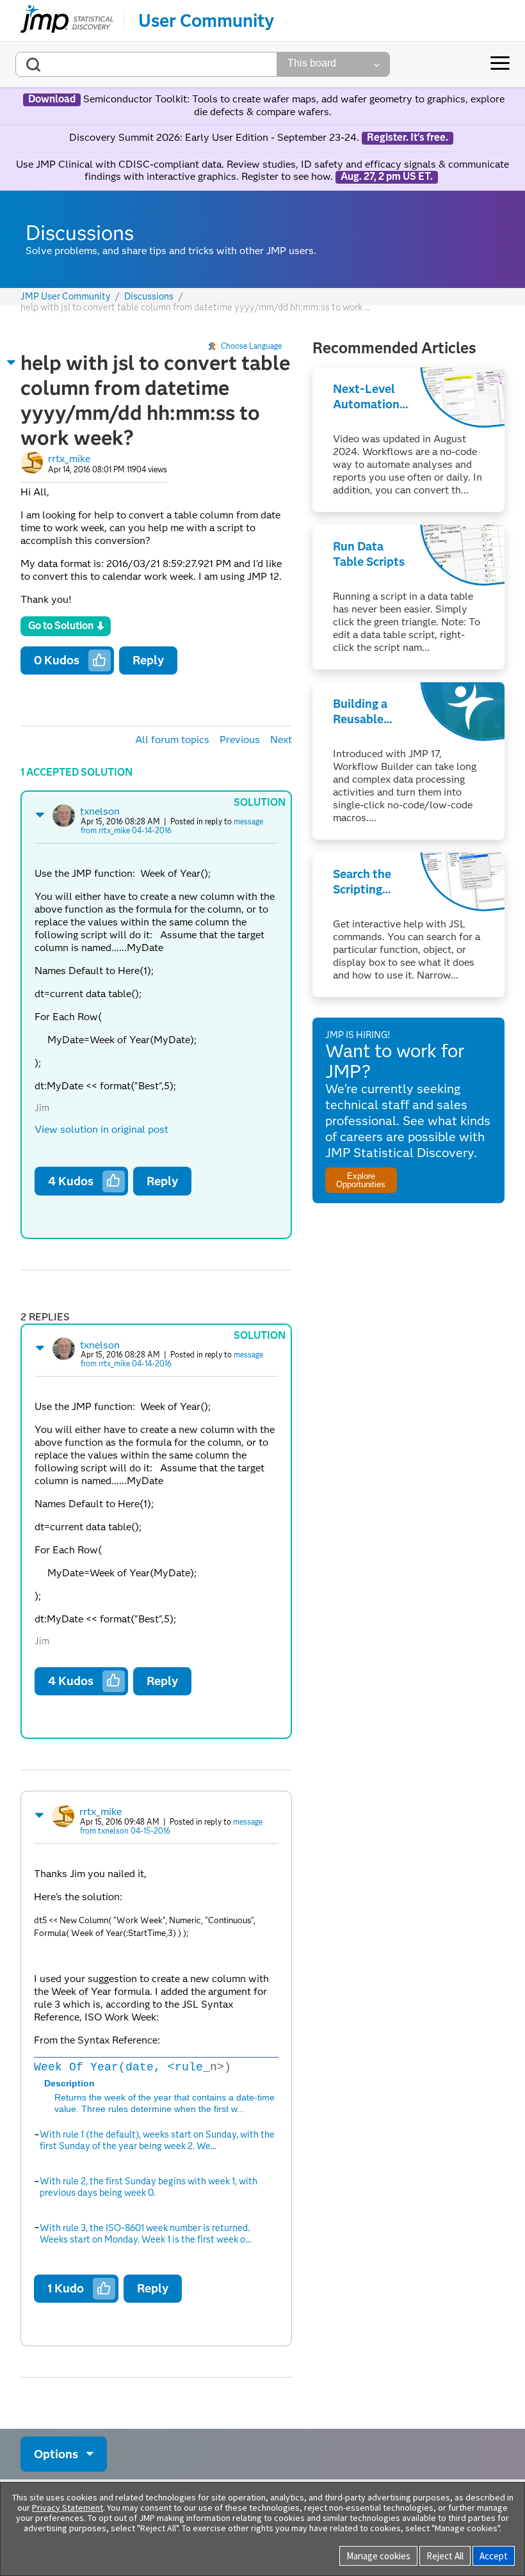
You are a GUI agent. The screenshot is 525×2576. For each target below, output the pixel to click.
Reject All (445, 2556)
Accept (494, 2556)
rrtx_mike (69, 459)
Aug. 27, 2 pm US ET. (387, 177)
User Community (206, 20)
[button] (12, 362)
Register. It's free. (408, 138)
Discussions (149, 297)
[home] (67, 20)
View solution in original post (101, 1129)
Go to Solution (61, 626)
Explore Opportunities (361, 1180)
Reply (148, 660)
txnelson (100, 811)
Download (52, 99)
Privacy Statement (68, 2508)
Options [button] (56, 2454)
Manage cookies (378, 2556)
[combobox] (146, 64)
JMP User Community (66, 297)
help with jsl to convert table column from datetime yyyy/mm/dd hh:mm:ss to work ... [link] (195, 307)
